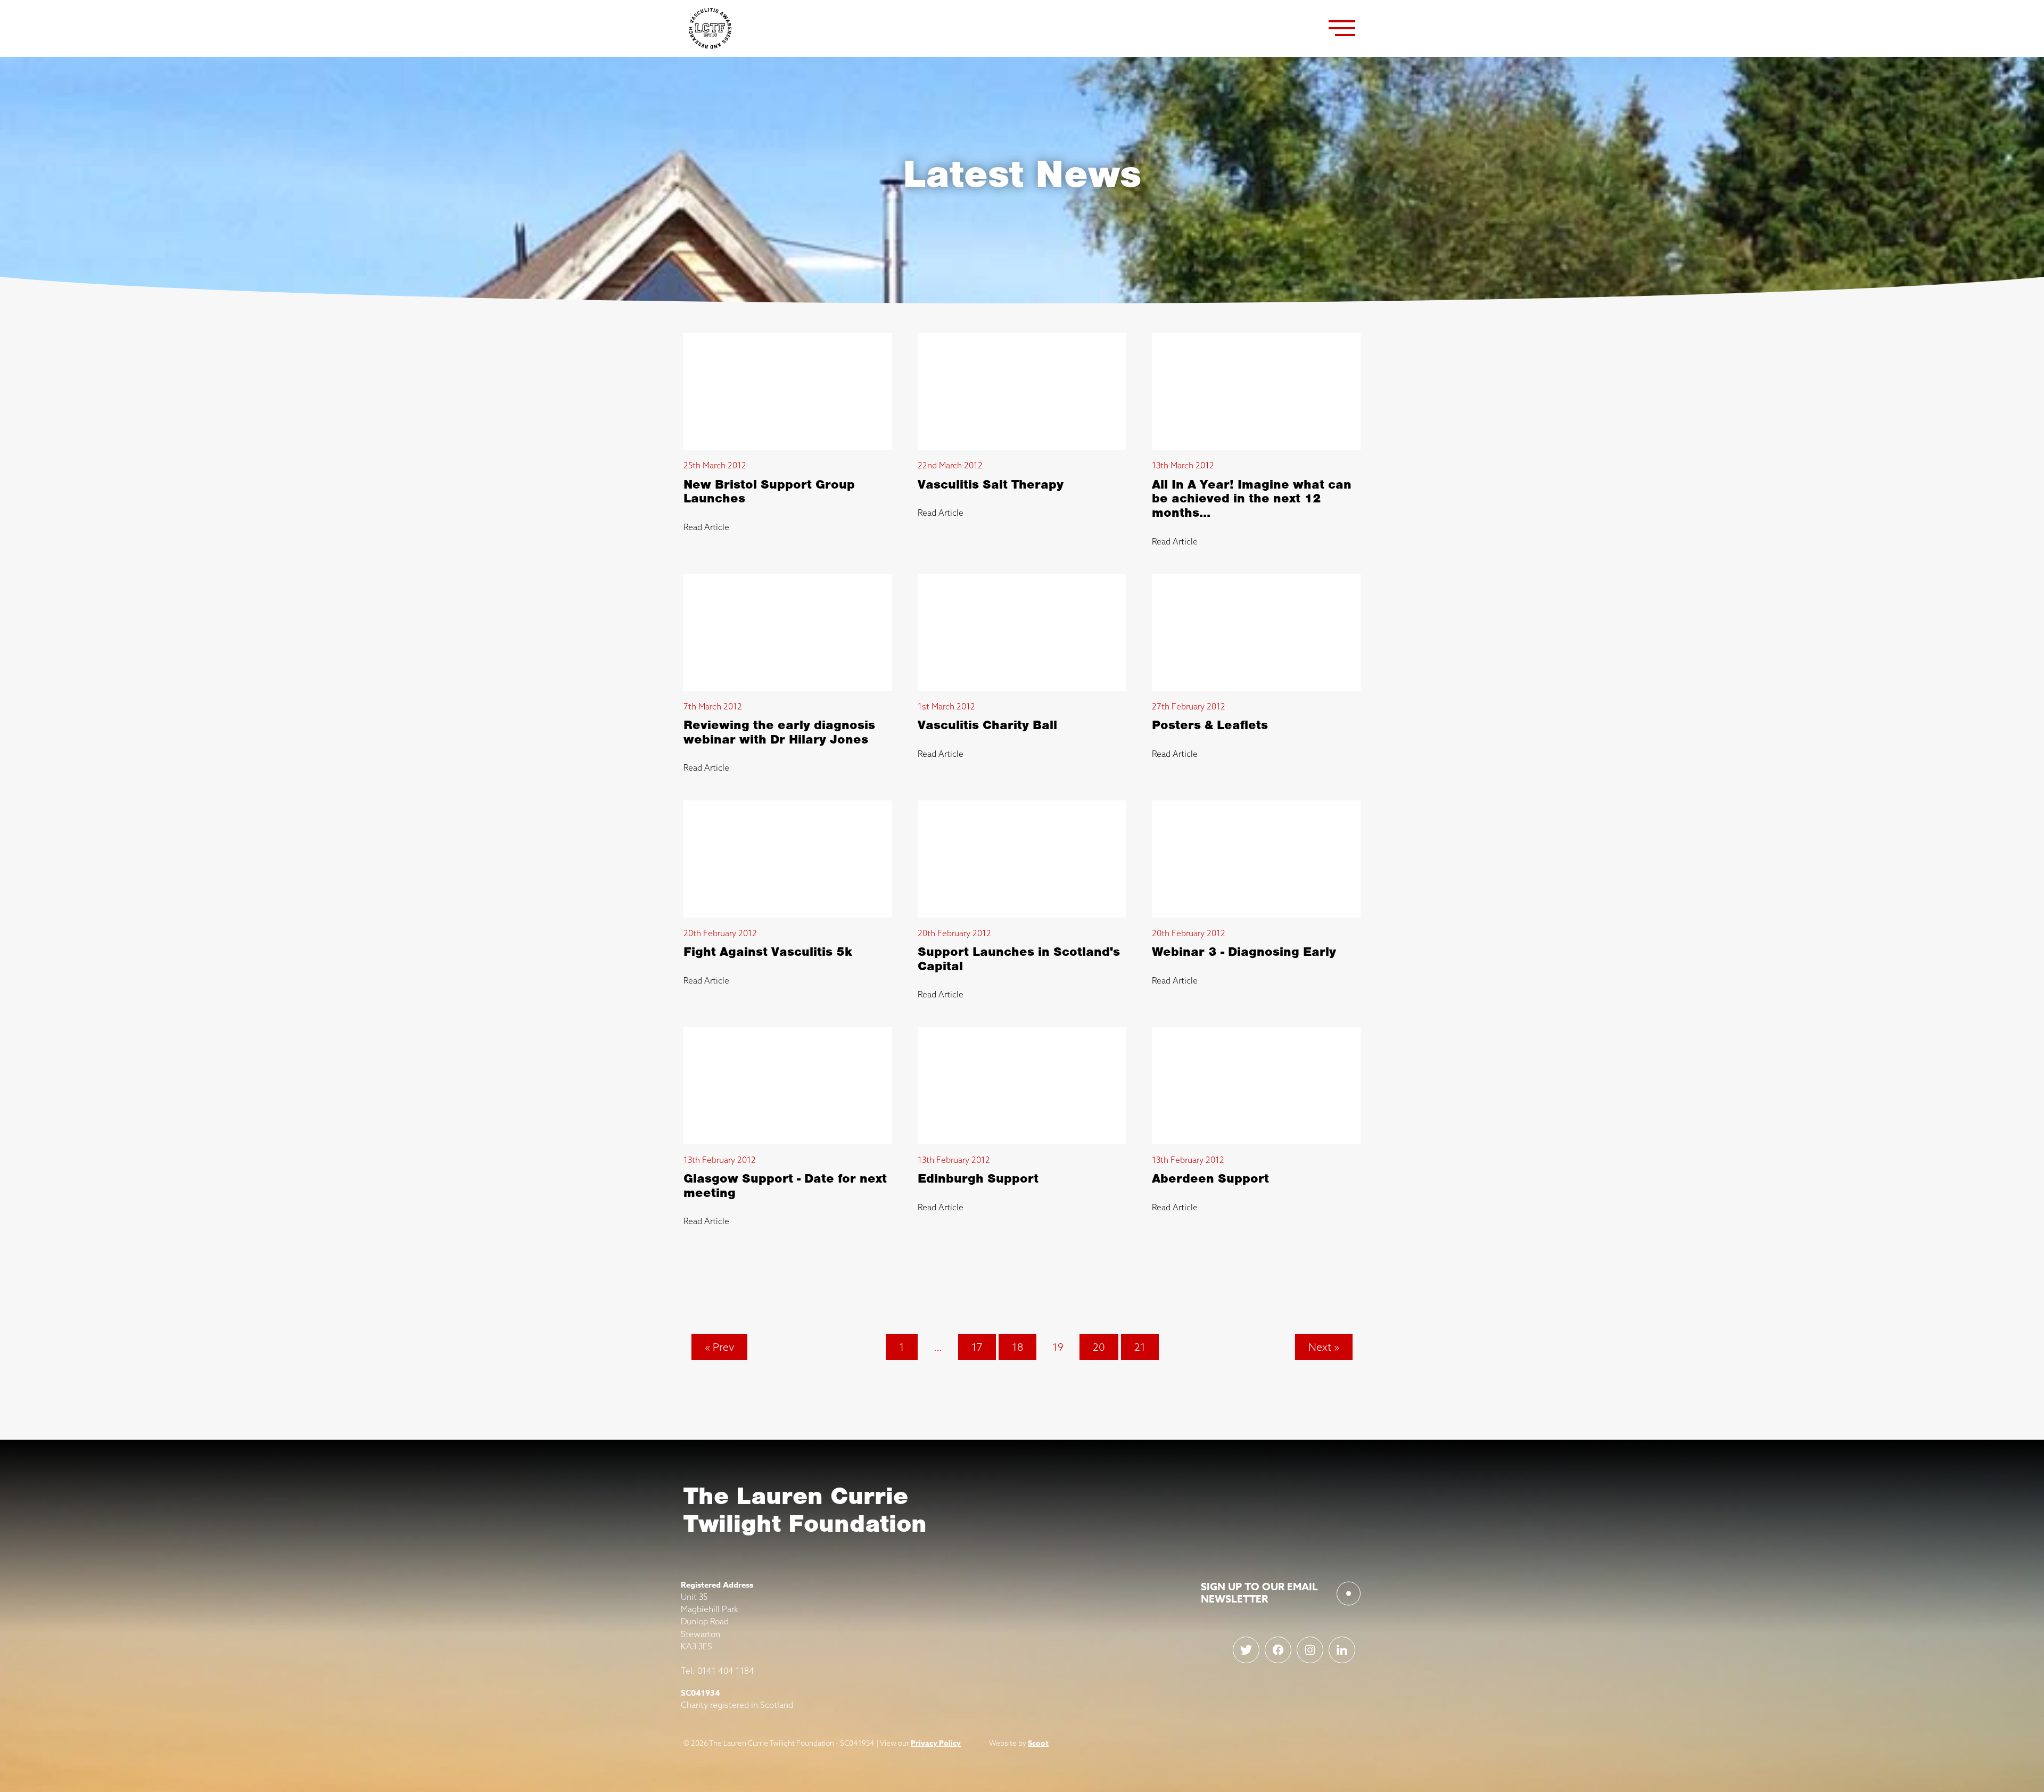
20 (1099, 1347)
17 (977, 1347)
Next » (1324, 1347)
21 (1140, 1347)
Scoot (1038, 1743)
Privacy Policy (936, 1743)
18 (1017, 1347)
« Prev (719, 1347)
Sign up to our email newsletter (1259, 1593)
